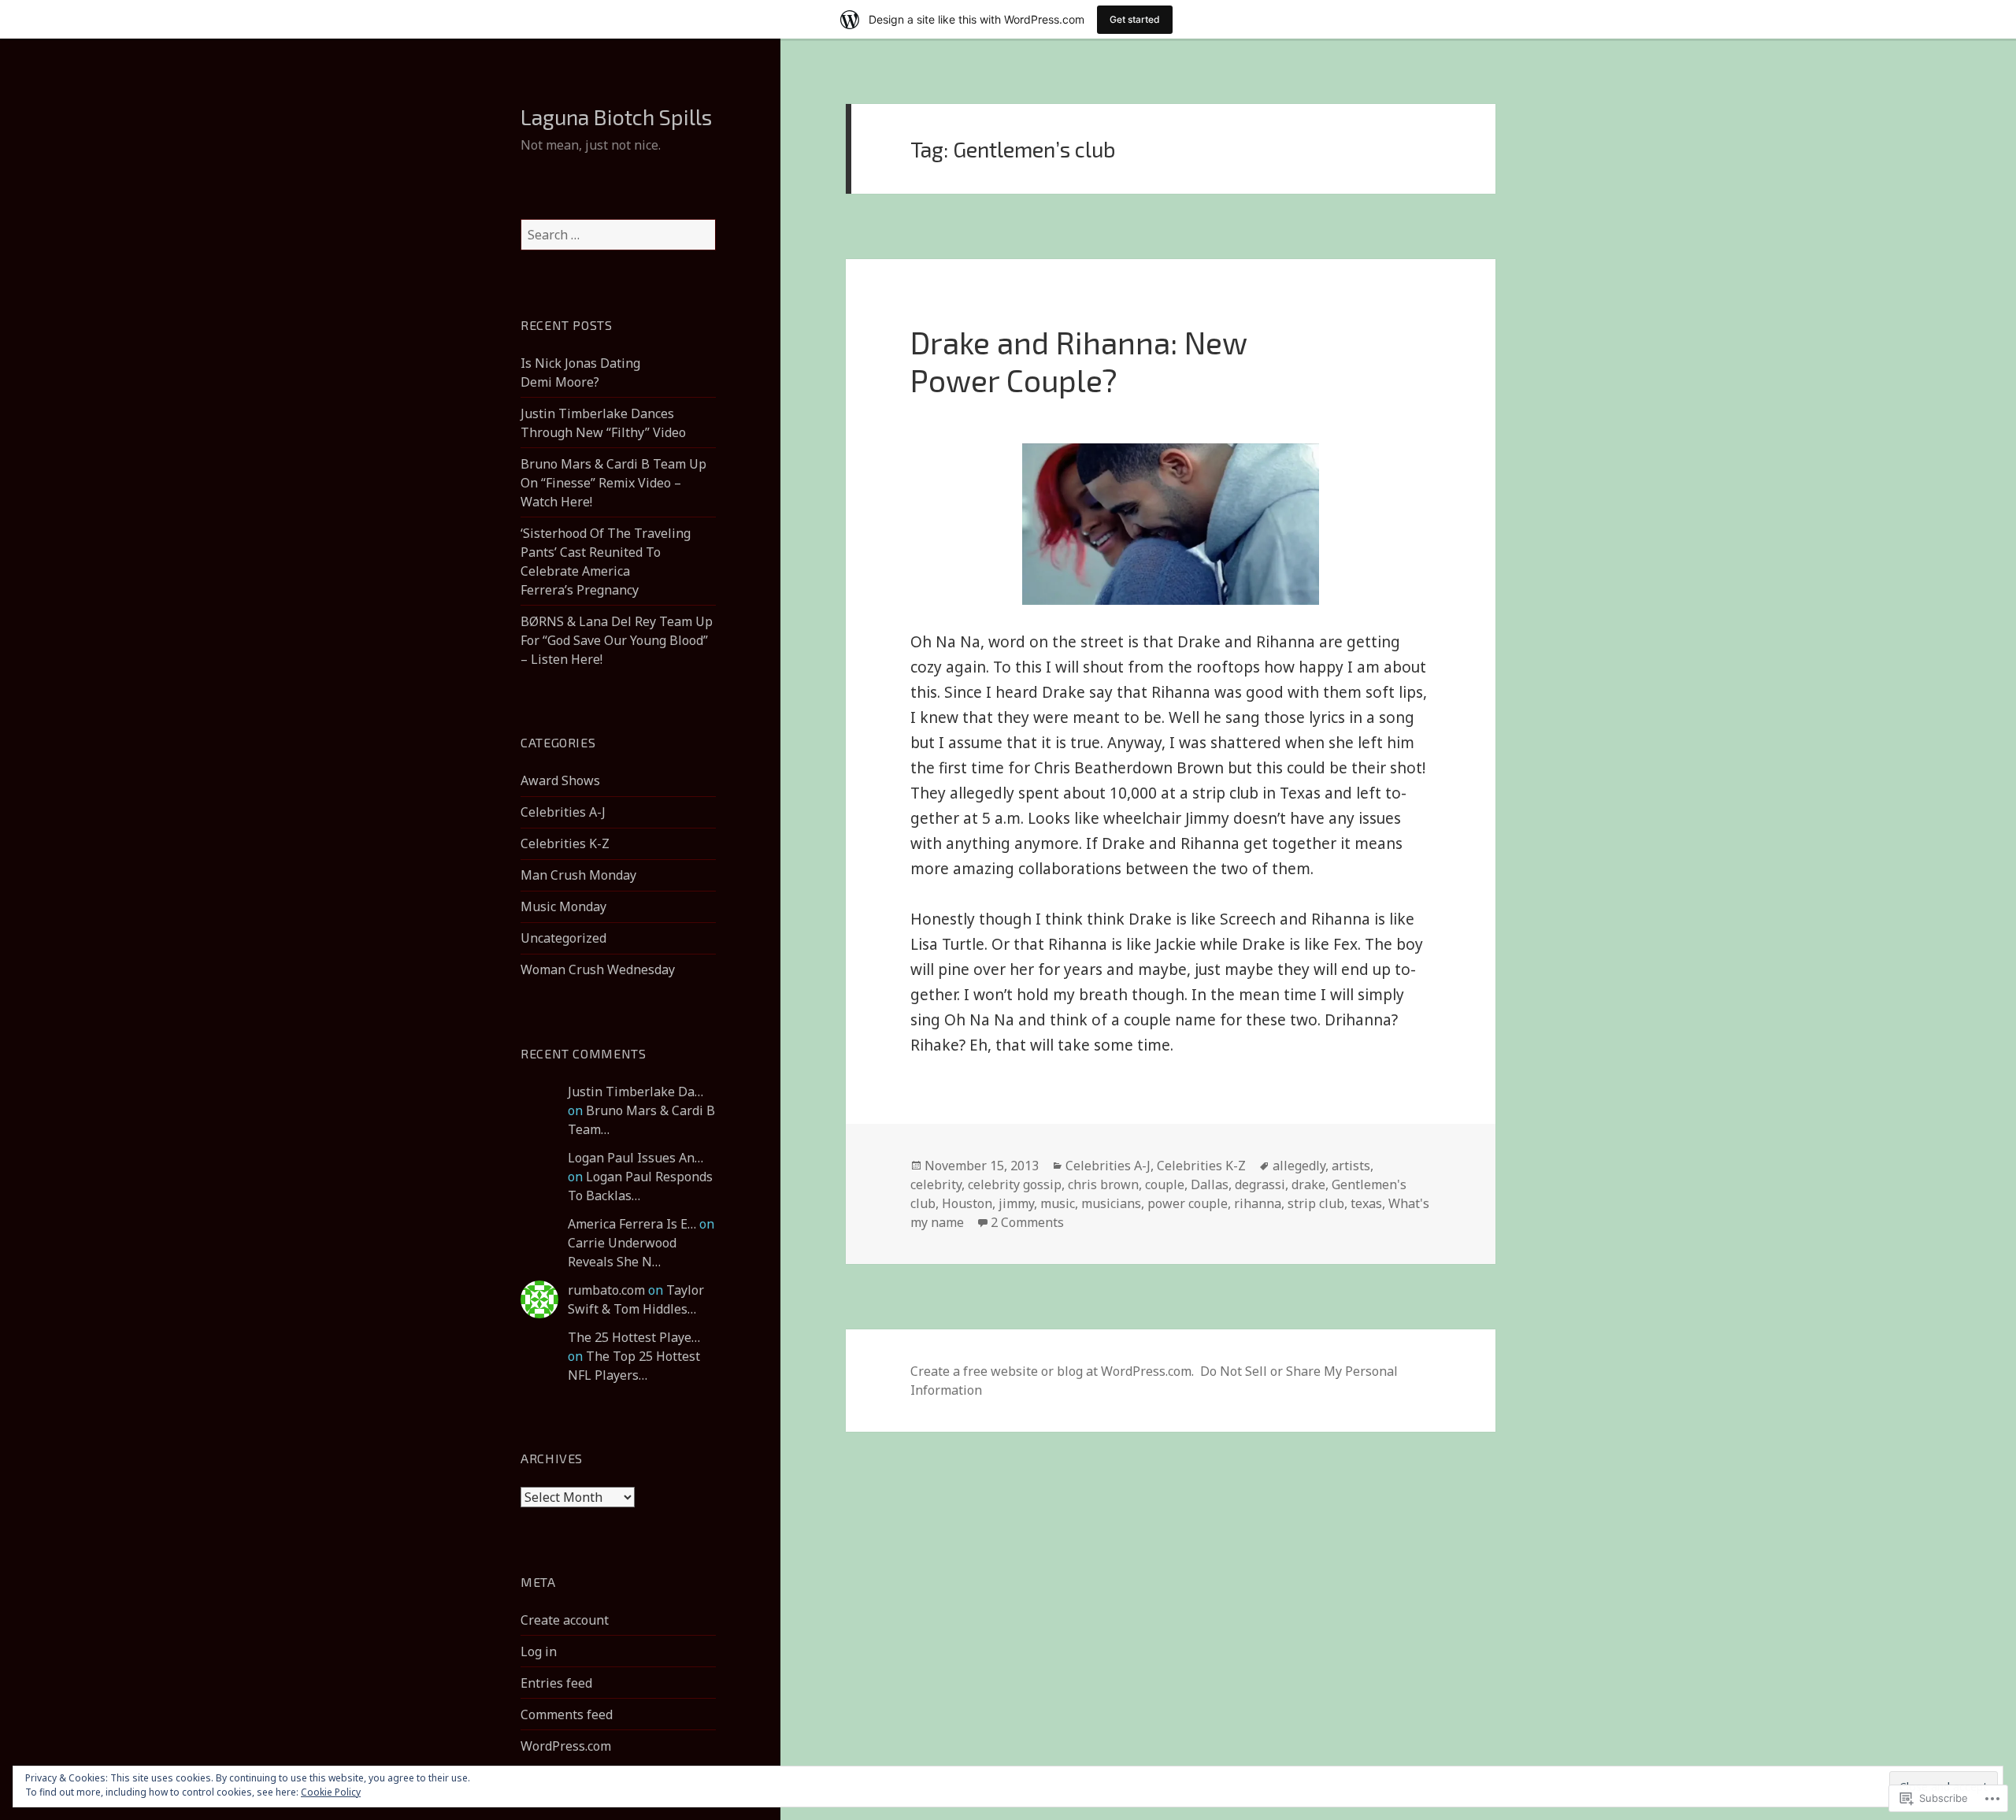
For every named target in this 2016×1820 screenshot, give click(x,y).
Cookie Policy (331, 1792)
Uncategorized (563, 938)
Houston (967, 1203)
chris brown (1103, 1184)
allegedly (1299, 1166)
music (1058, 1203)
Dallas (1210, 1184)
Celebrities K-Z (565, 843)
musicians (1111, 1203)
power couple (1188, 1203)
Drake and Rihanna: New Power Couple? (1078, 361)
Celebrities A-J (563, 812)
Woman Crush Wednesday (598, 969)
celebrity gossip (1015, 1184)
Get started (1135, 19)
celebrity (936, 1184)
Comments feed (567, 1714)
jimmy (1016, 1203)
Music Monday (563, 906)
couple (1165, 1184)
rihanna (1258, 1203)
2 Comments (1027, 1222)
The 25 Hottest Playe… (634, 1337)
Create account (565, 1620)
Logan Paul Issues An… (636, 1158)
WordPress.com (566, 1746)
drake (1308, 1184)
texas (1366, 1203)
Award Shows (560, 780)
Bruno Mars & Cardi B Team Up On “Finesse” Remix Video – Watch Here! (613, 483)
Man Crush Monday (578, 875)
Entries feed (556, 1683)
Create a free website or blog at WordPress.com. (1052, 1371)
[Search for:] (618, 235)
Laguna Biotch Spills (616, 117)
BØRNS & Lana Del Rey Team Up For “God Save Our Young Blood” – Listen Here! (617, 640)
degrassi (1260, 1184)
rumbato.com (606, 1290)
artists (1351, 1166)
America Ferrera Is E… (632, 1224)
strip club (1316, 1203)
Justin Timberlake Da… (636, 1092)
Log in (539, 1651)
